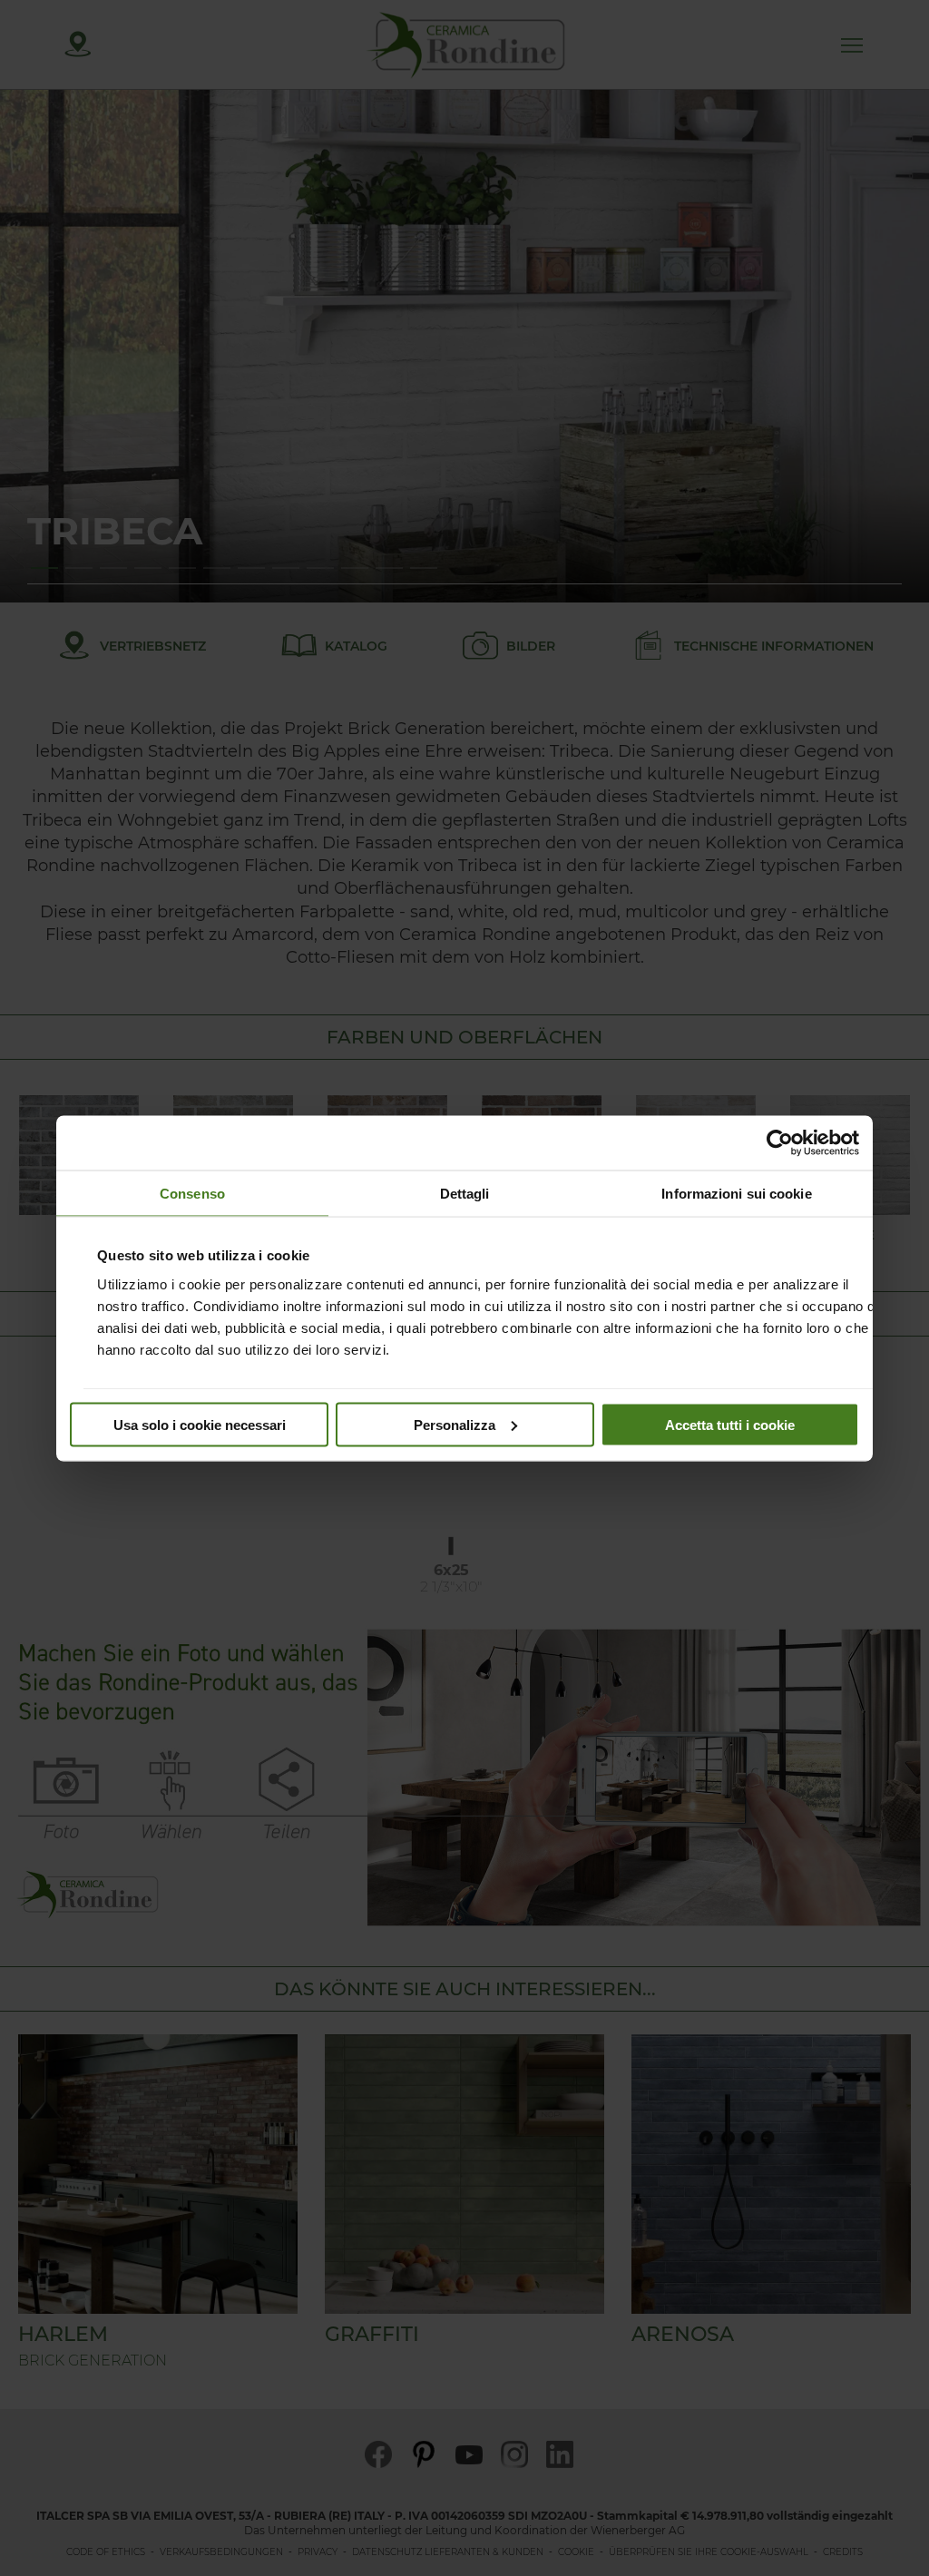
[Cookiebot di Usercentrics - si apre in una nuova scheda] (780, 1142)
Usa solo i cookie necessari (200, 1424)
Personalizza (455, 1424)
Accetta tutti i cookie (730, 1424)
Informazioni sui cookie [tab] (736, 1193)
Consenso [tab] (192, 1193)
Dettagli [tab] (465, 1193)
